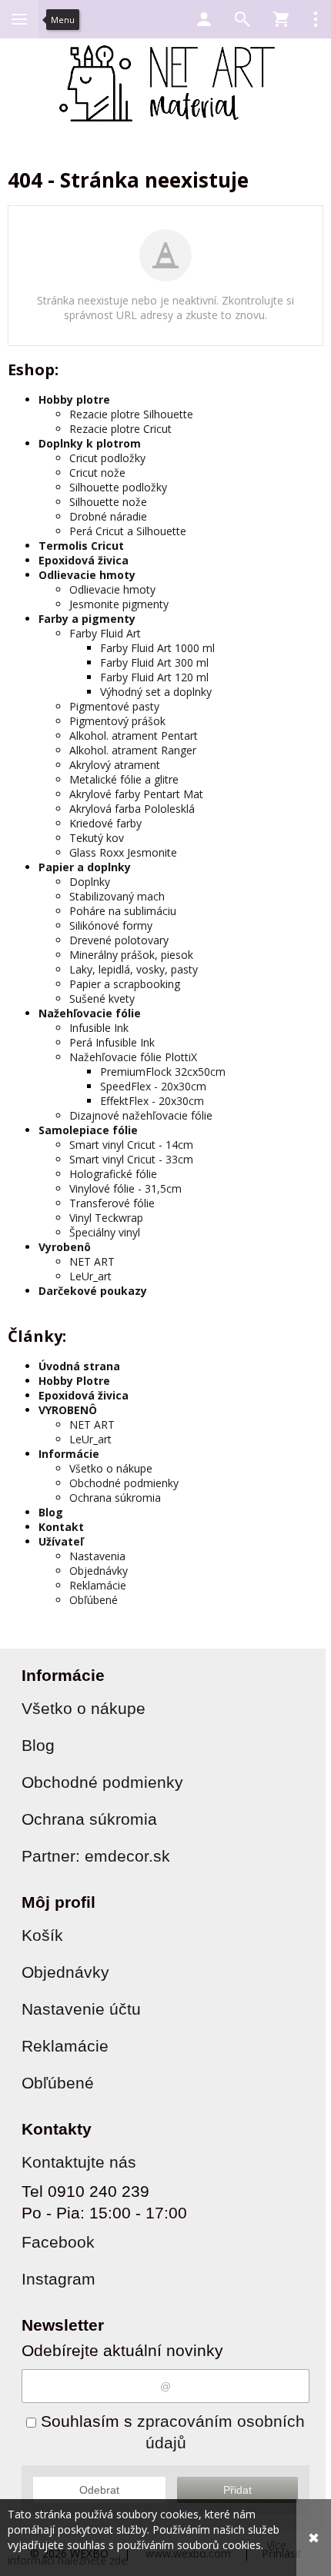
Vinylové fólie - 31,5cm (125, 1188)
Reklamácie (98, 1585)
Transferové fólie (112, 1203)
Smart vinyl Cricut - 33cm (131, 1159)
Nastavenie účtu (81, 2009)
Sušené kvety (102, 998)
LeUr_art (90, 1276)
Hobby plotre (74, 399)
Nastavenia (97, 1556)
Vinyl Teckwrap (106, 1218)
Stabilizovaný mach (117, 896)
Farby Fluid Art (105, 633)
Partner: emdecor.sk (96, 1856)
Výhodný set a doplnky (156, 692)
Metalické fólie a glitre (124, 779)
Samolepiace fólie (88, 1130)
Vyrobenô (65, 1247)
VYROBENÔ (68, 1410)
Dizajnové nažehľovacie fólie (141, 1115)
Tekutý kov (97, 838)
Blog (51, 1512)
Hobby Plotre (74, 1381)
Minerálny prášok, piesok (131, 955)
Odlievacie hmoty (87, 575)
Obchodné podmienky (124, 1483)
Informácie (69, 1454)
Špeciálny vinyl (105, 1232)
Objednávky (99, 1571)
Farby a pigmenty (87, 619)
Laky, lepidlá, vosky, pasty (134, 969)
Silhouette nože (108, 502)
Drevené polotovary (119, 940)
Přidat (237, 2490)
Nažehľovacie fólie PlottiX (133, 1057)
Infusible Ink (99, 1028)
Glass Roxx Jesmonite (123, 852)
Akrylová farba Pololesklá (132, 809)
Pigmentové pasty (114, 706)
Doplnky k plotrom (90, 443)
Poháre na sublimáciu (123, 911)
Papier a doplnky (85, 867)
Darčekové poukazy (93, 1291)
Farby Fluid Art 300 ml (154, 662)
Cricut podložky (107, 458)
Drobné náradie (108, 516)
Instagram (59, 2279)
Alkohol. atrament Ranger (133, 750)
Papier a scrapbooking (125, 984)
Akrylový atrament (115, 765)
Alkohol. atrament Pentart (134, 736)
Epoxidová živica (84, 560)
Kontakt (61, 1527)
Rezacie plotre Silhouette (131, 414)
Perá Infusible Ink (112, 1042)
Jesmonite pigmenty (119, 604)
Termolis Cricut (81, 546)
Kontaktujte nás (79, 2162)
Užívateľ (61, 1541)
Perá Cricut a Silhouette (128, 531)
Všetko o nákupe (111, 1468)
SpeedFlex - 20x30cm (153, 1086)
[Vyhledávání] (242, 19)
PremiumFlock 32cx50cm (163, 1072)
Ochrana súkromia (115, 1498)
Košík (42, 1935)
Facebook (58, 2242)
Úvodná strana (79, 1366)
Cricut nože (97, 473)
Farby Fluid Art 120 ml (154, 677)
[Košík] (281, 19)
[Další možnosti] (316, 19)
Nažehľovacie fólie (90, 1013)
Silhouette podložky (118, 487)
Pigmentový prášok (117, 721)
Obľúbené (94, 1600)
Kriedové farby (105, 823)
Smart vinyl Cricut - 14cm (131, 1145)
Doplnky (90, 882)
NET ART (92, 1261)
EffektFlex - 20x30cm (152, 1101)
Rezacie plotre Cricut (120, 429)
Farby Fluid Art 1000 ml (157, 648)
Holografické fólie (113, 1174)
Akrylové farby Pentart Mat (136, 794)
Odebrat (99, 2490)
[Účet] (204, 19)
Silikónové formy (111, 925)
